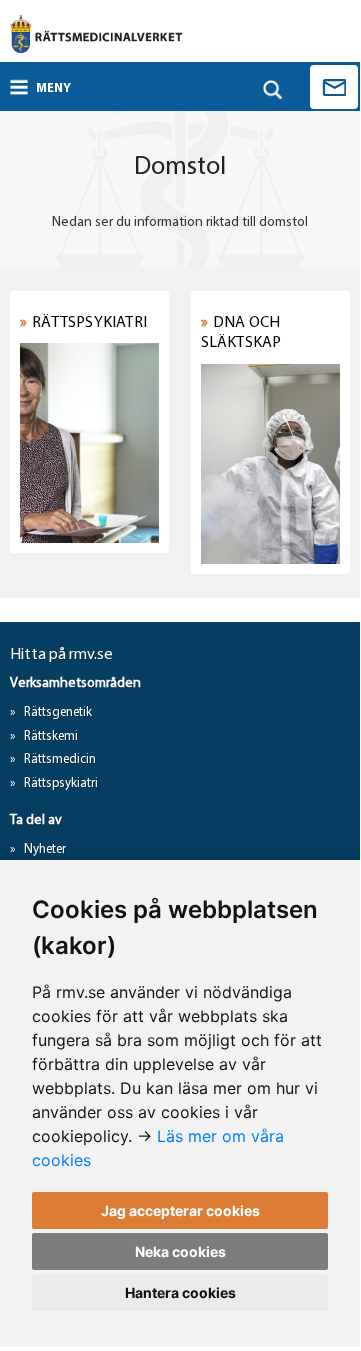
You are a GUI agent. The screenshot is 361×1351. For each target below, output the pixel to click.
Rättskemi (51, 736)
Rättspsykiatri (61, 783)
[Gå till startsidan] (96, 34)
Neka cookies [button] (180, 1251)
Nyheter (45, 849)
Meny (53, 88)
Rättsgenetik (58, 712)
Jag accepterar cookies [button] (180, 1210)
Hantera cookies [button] (180, 1292)
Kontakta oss (334, 87)
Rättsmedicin (60, 759)
